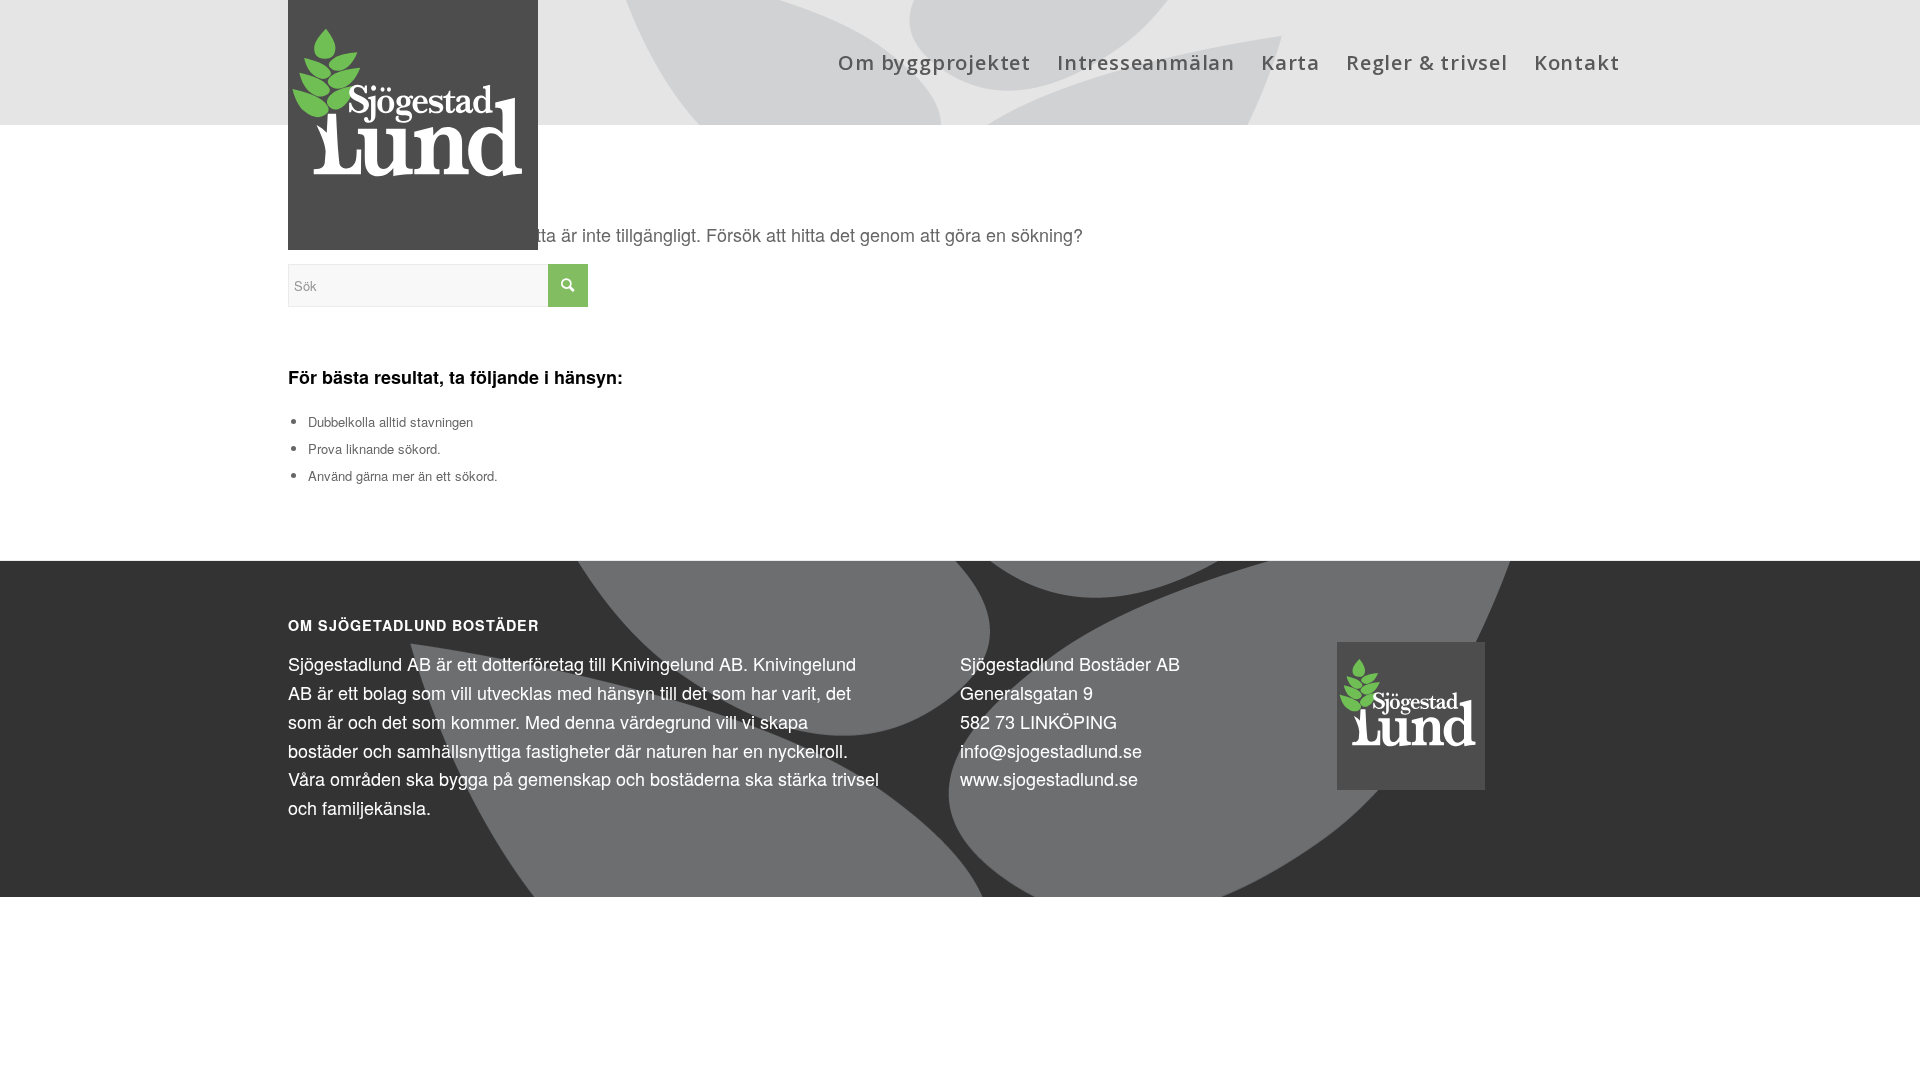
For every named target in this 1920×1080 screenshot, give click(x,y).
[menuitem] (934, 62)
